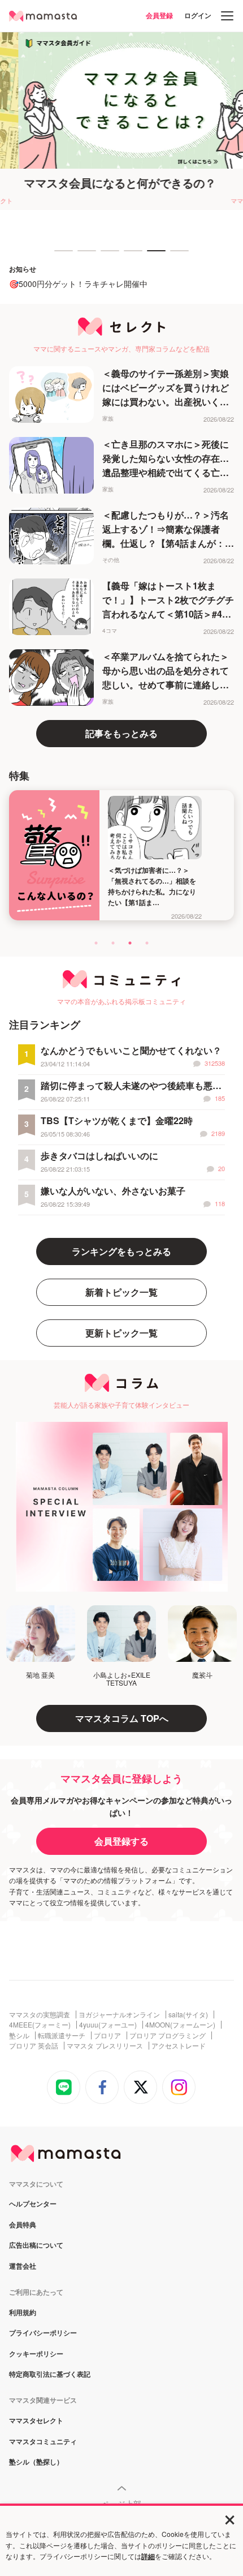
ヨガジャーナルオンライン (119, 2014)
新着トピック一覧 (121, 1292)
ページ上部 (121, 2504)
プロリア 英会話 (34, 2046)
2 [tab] (83, 256)
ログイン (198, 15)
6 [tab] (176, 256)
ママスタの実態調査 (40, 2014)
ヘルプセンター (33, 2204)
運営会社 (23, 2266)
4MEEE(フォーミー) (40, 2025)
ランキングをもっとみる (121, 1251)
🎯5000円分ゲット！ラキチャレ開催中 (78, 284)
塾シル (19, 2035)
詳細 (148, 2556)
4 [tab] (129, 256)
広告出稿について (36, 2245)
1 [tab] (60, 256)
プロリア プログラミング (168, 2035)
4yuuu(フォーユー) (108, 2025)
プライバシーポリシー (43, 2333)
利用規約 (23, 2313)
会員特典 (23, 2225)
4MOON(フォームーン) (180, 2025)
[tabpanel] (121, 121)
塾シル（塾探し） (36, 2462)
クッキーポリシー (36, 2354)
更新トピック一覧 (121, 1333)
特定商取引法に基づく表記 (50, 2374)
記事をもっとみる (121, 733)
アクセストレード (179, 2046)
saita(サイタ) (188, 2014)
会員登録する (121, 1841)
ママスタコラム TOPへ (122, 1718)
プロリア (107, 2035)
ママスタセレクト (36, 2421)
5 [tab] (153, 256)
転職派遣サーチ (62, 2035)
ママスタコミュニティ (43, 2442)
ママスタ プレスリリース (105, 2046)
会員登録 (159, 15)
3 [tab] (106, 256)
